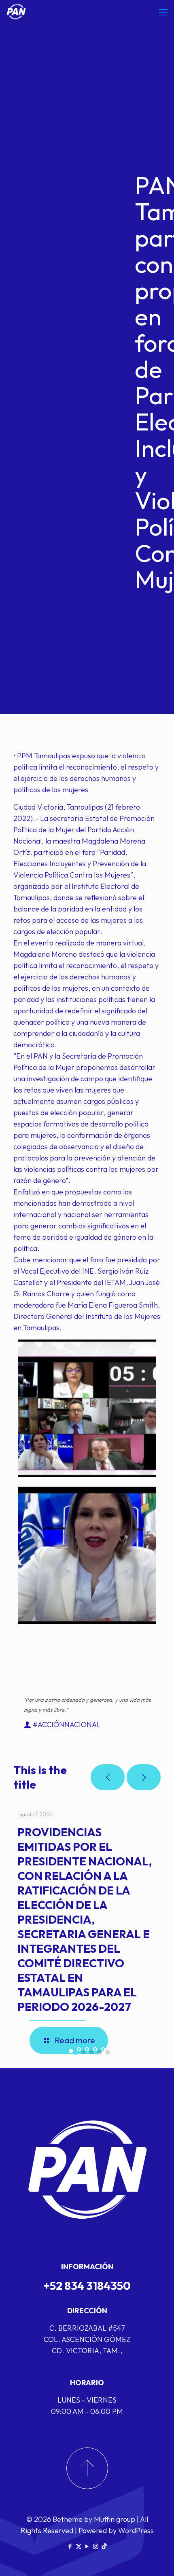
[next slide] (144, 1777)
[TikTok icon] (104, 2546)
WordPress (136, 2531)
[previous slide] (108, 1777)
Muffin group (115, 2519)
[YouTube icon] (87, 2546)
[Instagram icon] (96, 2546)
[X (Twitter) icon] (79, 2546)
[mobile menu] (163, 12)
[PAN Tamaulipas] (16, 12)
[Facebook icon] (70, 2546)
